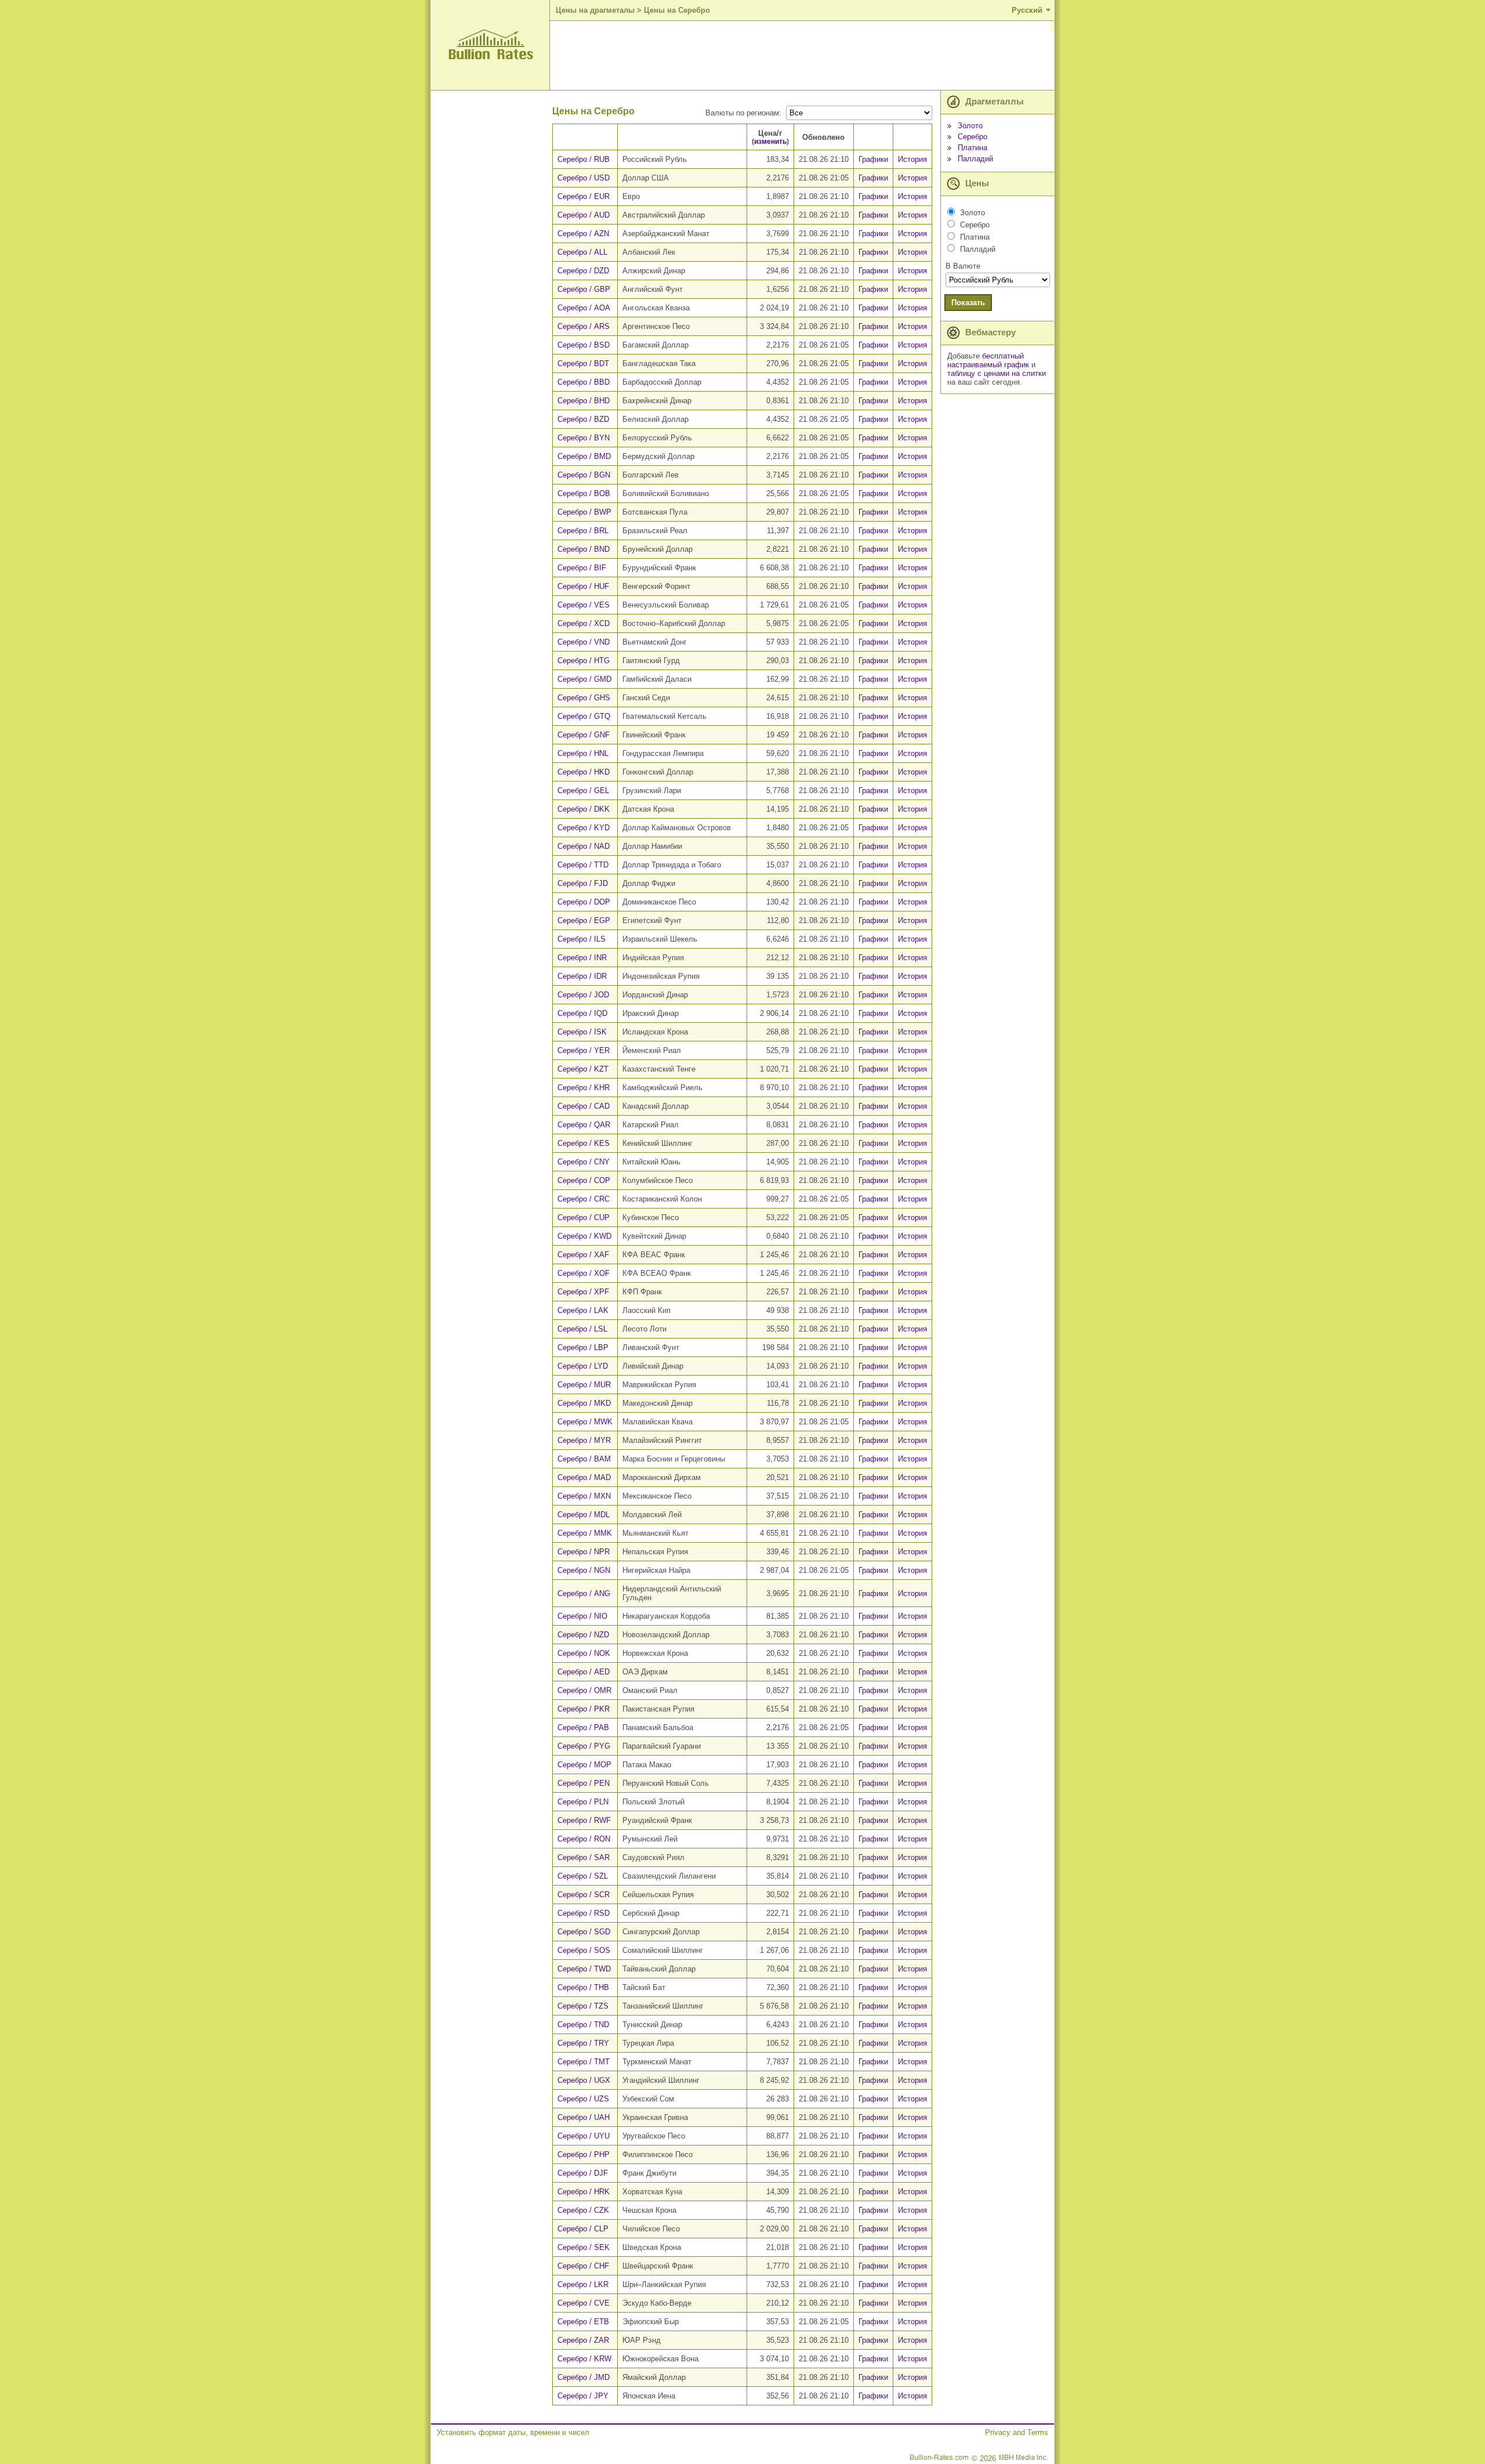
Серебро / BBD (584, 382)
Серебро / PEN (584, 1783)
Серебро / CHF (583, 2266)
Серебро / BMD (584, 456)
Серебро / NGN (584, 1570)
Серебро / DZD (583, 271)
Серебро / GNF (584, 735)
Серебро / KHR (584, 1088)
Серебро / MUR (584, 1385)
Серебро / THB (583, 1987)
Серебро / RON (584, 1839)
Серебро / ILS (582, 939)
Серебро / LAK (583, 1310)
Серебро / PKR (584, 1709)
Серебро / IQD (582, 1013)
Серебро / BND (584, 549)
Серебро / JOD (583, 995)
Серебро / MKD (584, 1403)
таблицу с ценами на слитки (997, 373)
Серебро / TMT (584, 2062)
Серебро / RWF (584, 1820)
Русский (1027, 10)
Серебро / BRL (583, 531)
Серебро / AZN (583, 234)
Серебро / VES (584, 605)
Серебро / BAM (584, 1459)
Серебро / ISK (582, 1032)
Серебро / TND (583, 2025)
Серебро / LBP (583, 1347)
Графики (873, 159)
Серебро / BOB (584, 493)
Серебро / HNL (583, 753)
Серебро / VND (584, 642)
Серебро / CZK (583, 2210)
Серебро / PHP (584, 2154)
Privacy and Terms (1017, 2432)
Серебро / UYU (584, 2136)
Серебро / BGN (584, 475)
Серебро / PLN (583, 1802)
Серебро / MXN (584, 1496)
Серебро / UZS (583, 2099)
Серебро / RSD (584, 1913)
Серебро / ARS (584, 326)
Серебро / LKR (583, 2284)
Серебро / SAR (584, 1857)
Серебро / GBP (584, 289)
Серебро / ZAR (583, 2340)
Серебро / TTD (583, 865)
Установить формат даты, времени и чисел (513, 2432)
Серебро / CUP (584, 1217)
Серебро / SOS (584, 1950)
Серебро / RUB (584, 159)
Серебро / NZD (583, 1635)
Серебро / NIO (582, 1616)
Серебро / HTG (584, 661)
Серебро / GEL (583, 790)
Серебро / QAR (584, 1125)
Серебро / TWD (584, 1969)
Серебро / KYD (584, 828)
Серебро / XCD (584, 623)
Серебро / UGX (584, 2080)
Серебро (973, 137)
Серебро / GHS (584, 698)
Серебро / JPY (583, 2396)
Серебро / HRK (584, 2192)
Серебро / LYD (583, 1366)
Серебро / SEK (584, 2247)
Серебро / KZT (583, 1069)
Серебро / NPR (584, 1552)
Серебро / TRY (583, 2043)
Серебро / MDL (584, 1515)
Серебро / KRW (584, 2359)
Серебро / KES (584, 1143)
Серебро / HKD (584, 772)
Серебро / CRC (584, 1199)
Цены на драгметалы (595, 10)
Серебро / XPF (583, 1292)
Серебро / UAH (584, 2117)
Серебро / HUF (583, 586)
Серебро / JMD (584, 2377)
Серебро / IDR (582, 976)
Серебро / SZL (583, 1876)
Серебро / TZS (583, 2006)
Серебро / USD (584, 178)
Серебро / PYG (584, 1746)
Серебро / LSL (582, 1329)
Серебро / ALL (582, 252)
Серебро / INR (582, 958)
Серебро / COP (584, 1180)
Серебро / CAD (584, 1106)
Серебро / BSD (584, 345)
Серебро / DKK (584, 809)
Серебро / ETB (583, 2322)
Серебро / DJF (583, 2173)
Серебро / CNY (584, 1162)
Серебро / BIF (582, 568)
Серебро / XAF (583, 1255)
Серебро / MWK (585, 1422)
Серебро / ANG (584, 1593)
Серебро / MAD (584, 1477)
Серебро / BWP (584, 512)
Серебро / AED (584, 1672)
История (912, 159)
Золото (970, 126)
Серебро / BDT (583, 363)
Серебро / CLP (583, 2229)
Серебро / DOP (584, 902)
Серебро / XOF (584, 1273)
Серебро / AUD (584, 215)
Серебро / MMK (585, 1533)
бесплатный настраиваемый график (988, 360)
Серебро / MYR (584, 1440)
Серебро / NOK (584, 1653)
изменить (770, 141)
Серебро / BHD (584, 401)
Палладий (975, 159)
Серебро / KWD (584, 1236)
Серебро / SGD (584, 1932)
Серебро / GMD (584, 679)
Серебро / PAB (583, 1727)
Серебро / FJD (583, 883)
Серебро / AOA (584, 308)
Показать (968, 303)
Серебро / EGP (584, 920)
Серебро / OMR (584, 1690)
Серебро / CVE (584, 2303)
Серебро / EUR (584, 196)
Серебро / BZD (583, 419)
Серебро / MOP (584, 1765)
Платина (973, 148)
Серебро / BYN (584, 438)
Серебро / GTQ (584, 716)
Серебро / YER (584, 1050)
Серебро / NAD (584, 846)
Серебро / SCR (584, 1895)
